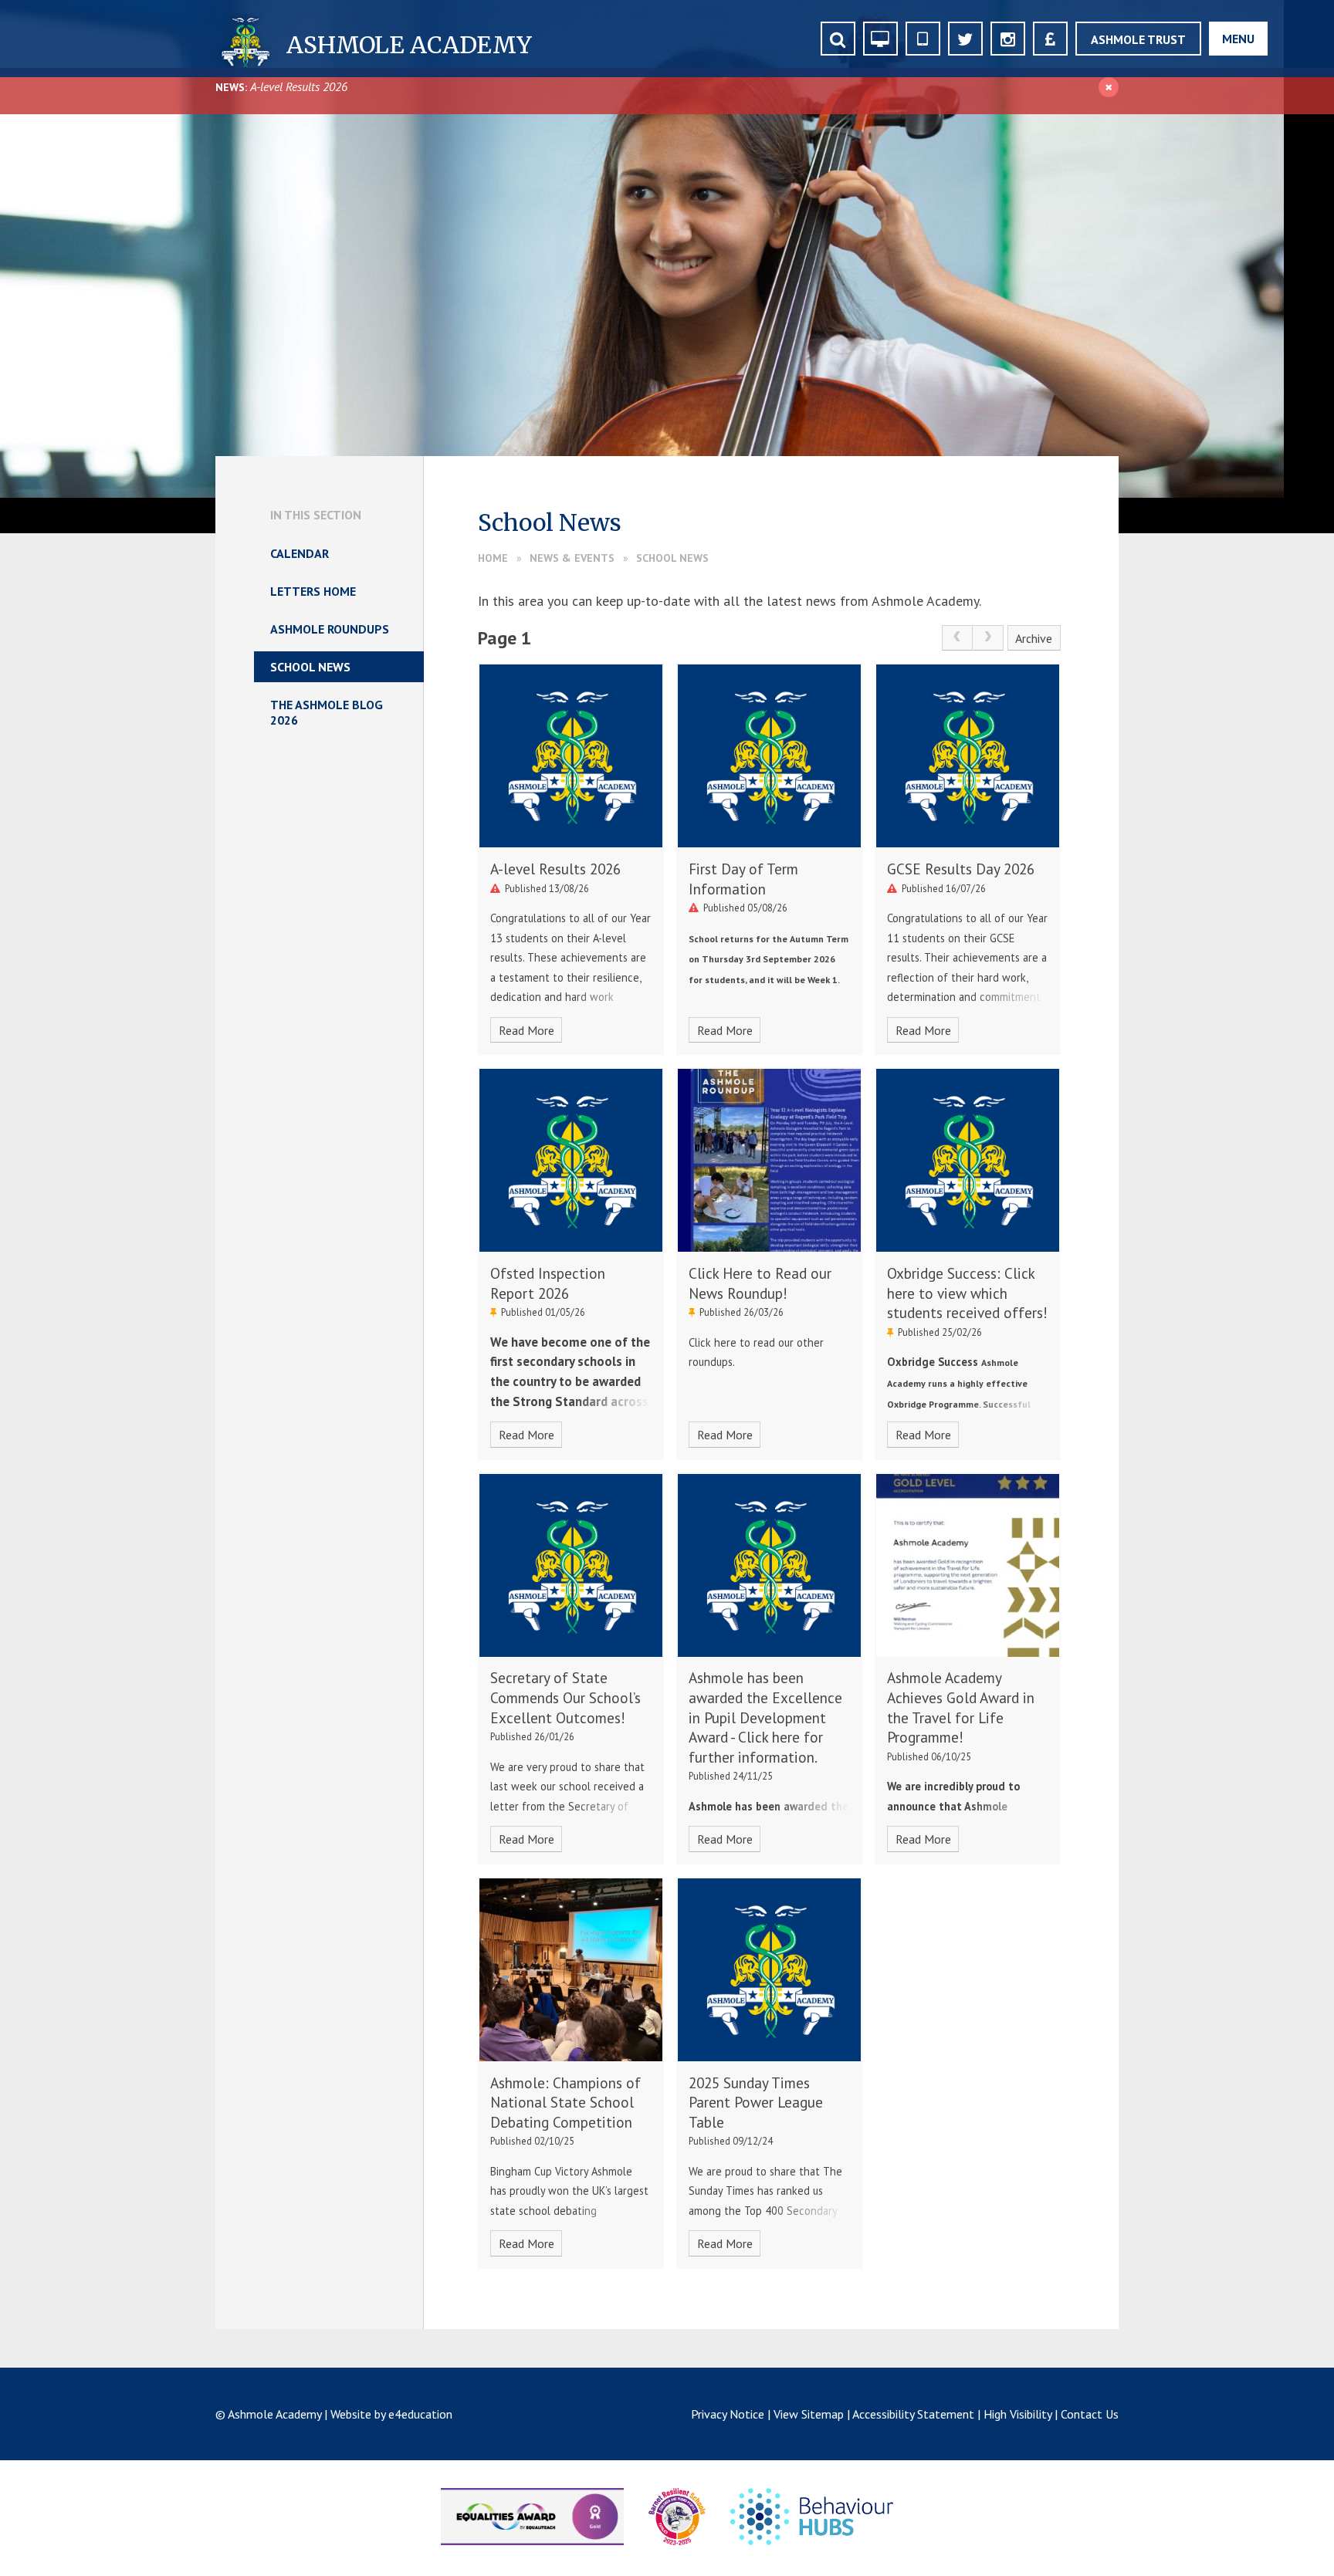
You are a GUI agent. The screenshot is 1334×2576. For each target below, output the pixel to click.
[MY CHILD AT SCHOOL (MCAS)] (923, 39)
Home (493, 558)
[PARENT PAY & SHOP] (1050, 39)
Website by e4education (391, 2414)
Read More (526, 1030)
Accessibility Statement (913, 2414)
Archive (1034, 638)
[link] (957, 638)
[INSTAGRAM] (1008, 39)
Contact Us (1090, 2414)
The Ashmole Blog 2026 (327, 712)
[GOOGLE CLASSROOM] (880, 39)
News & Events (572, 558)
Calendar (300, 553)
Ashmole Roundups (330, 629)
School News (672, 558)
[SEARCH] (838, 39)
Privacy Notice (728, 2414)
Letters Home (313, 591)
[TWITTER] (965, 39)
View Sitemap (809, 2414)
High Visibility (1017, 2414)
